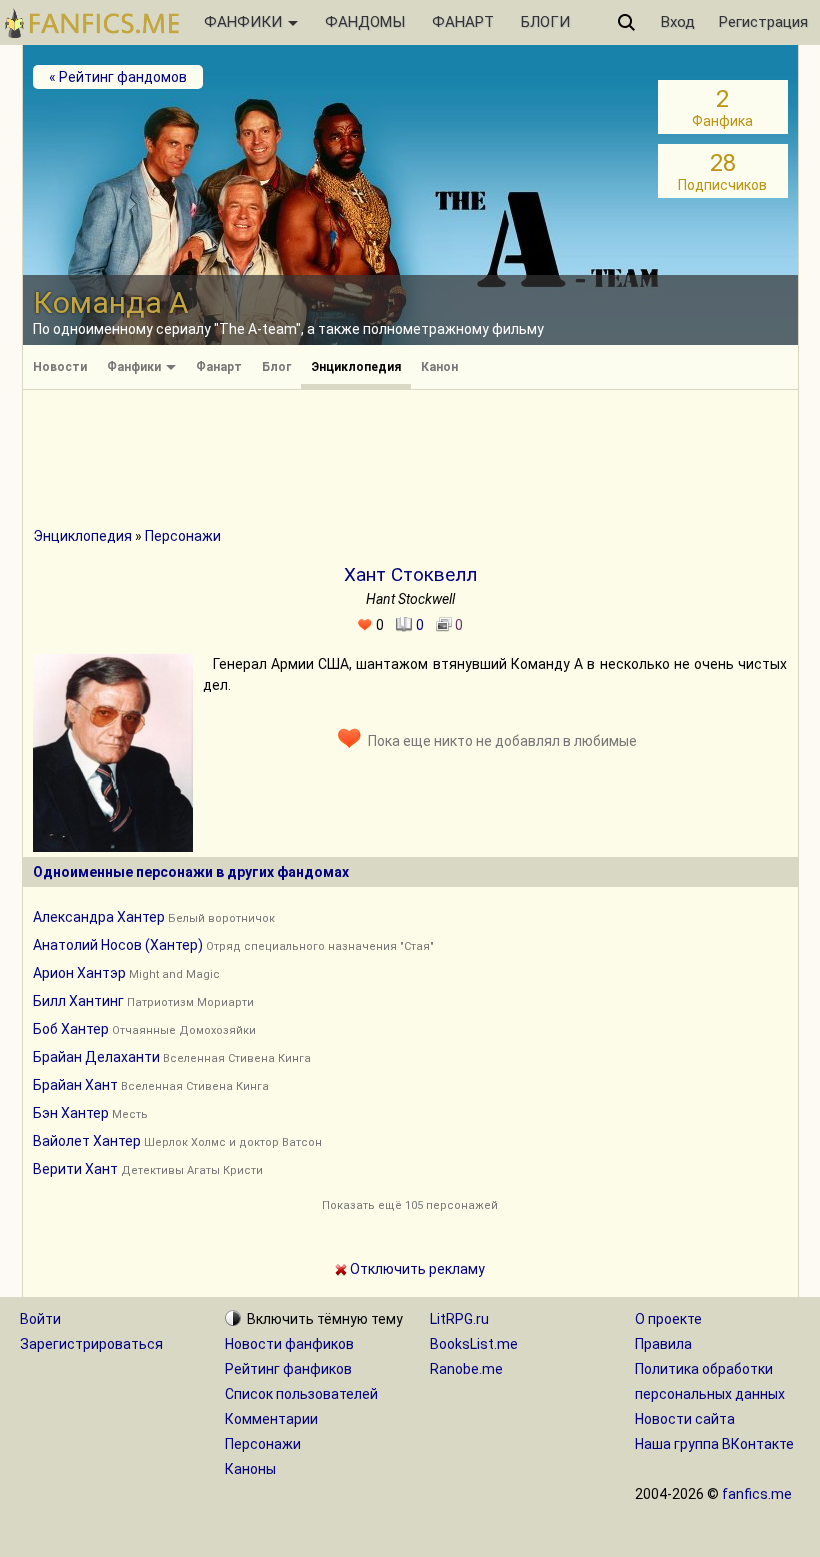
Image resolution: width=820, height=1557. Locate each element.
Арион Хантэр (79, 973)
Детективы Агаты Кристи (192, 1170)
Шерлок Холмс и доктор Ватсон (233, 1142)
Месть (130, 1114)
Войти (40, 1319)
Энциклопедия (356, 367)
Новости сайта (685, 1419)
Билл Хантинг (78, 1001)
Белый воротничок (221, 918)
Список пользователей (301, 1394)
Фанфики (135, 367)
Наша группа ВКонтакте (714, 1444)
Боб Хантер (71, 1029)
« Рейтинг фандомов (118, 77)
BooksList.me (474, 1344)
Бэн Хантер (71, 1113)
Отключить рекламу (416, 1269)
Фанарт (219, 367)
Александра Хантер (99, 917)
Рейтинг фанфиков (288, 1369)
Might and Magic (174, 974)
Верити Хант (75, 1169)
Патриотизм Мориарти (190, 1002)
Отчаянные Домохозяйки (184, 1030)
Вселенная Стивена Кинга (237, 1058)
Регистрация (763, 22)
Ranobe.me (466, 1369)
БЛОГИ (545, 22)
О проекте (668, 1319)
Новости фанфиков (289, 1344)
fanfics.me (757, 1494)
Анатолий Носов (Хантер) (118, 945)
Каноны (250, 1469)
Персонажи (183, 536)
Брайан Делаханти (96, 1057)
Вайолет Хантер (87, 1141)
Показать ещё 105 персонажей (410, 1205)
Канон (439, 367)
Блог (276, 367)
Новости (60, 367)
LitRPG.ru (459, 1319)
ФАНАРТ (463, 22)
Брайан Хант (75, 1085)
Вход (678, 22)
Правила (663, 1344)
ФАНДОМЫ (365, 22)
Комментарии (271, 1419)
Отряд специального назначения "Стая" (320, 946)
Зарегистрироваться (91, 1344)
